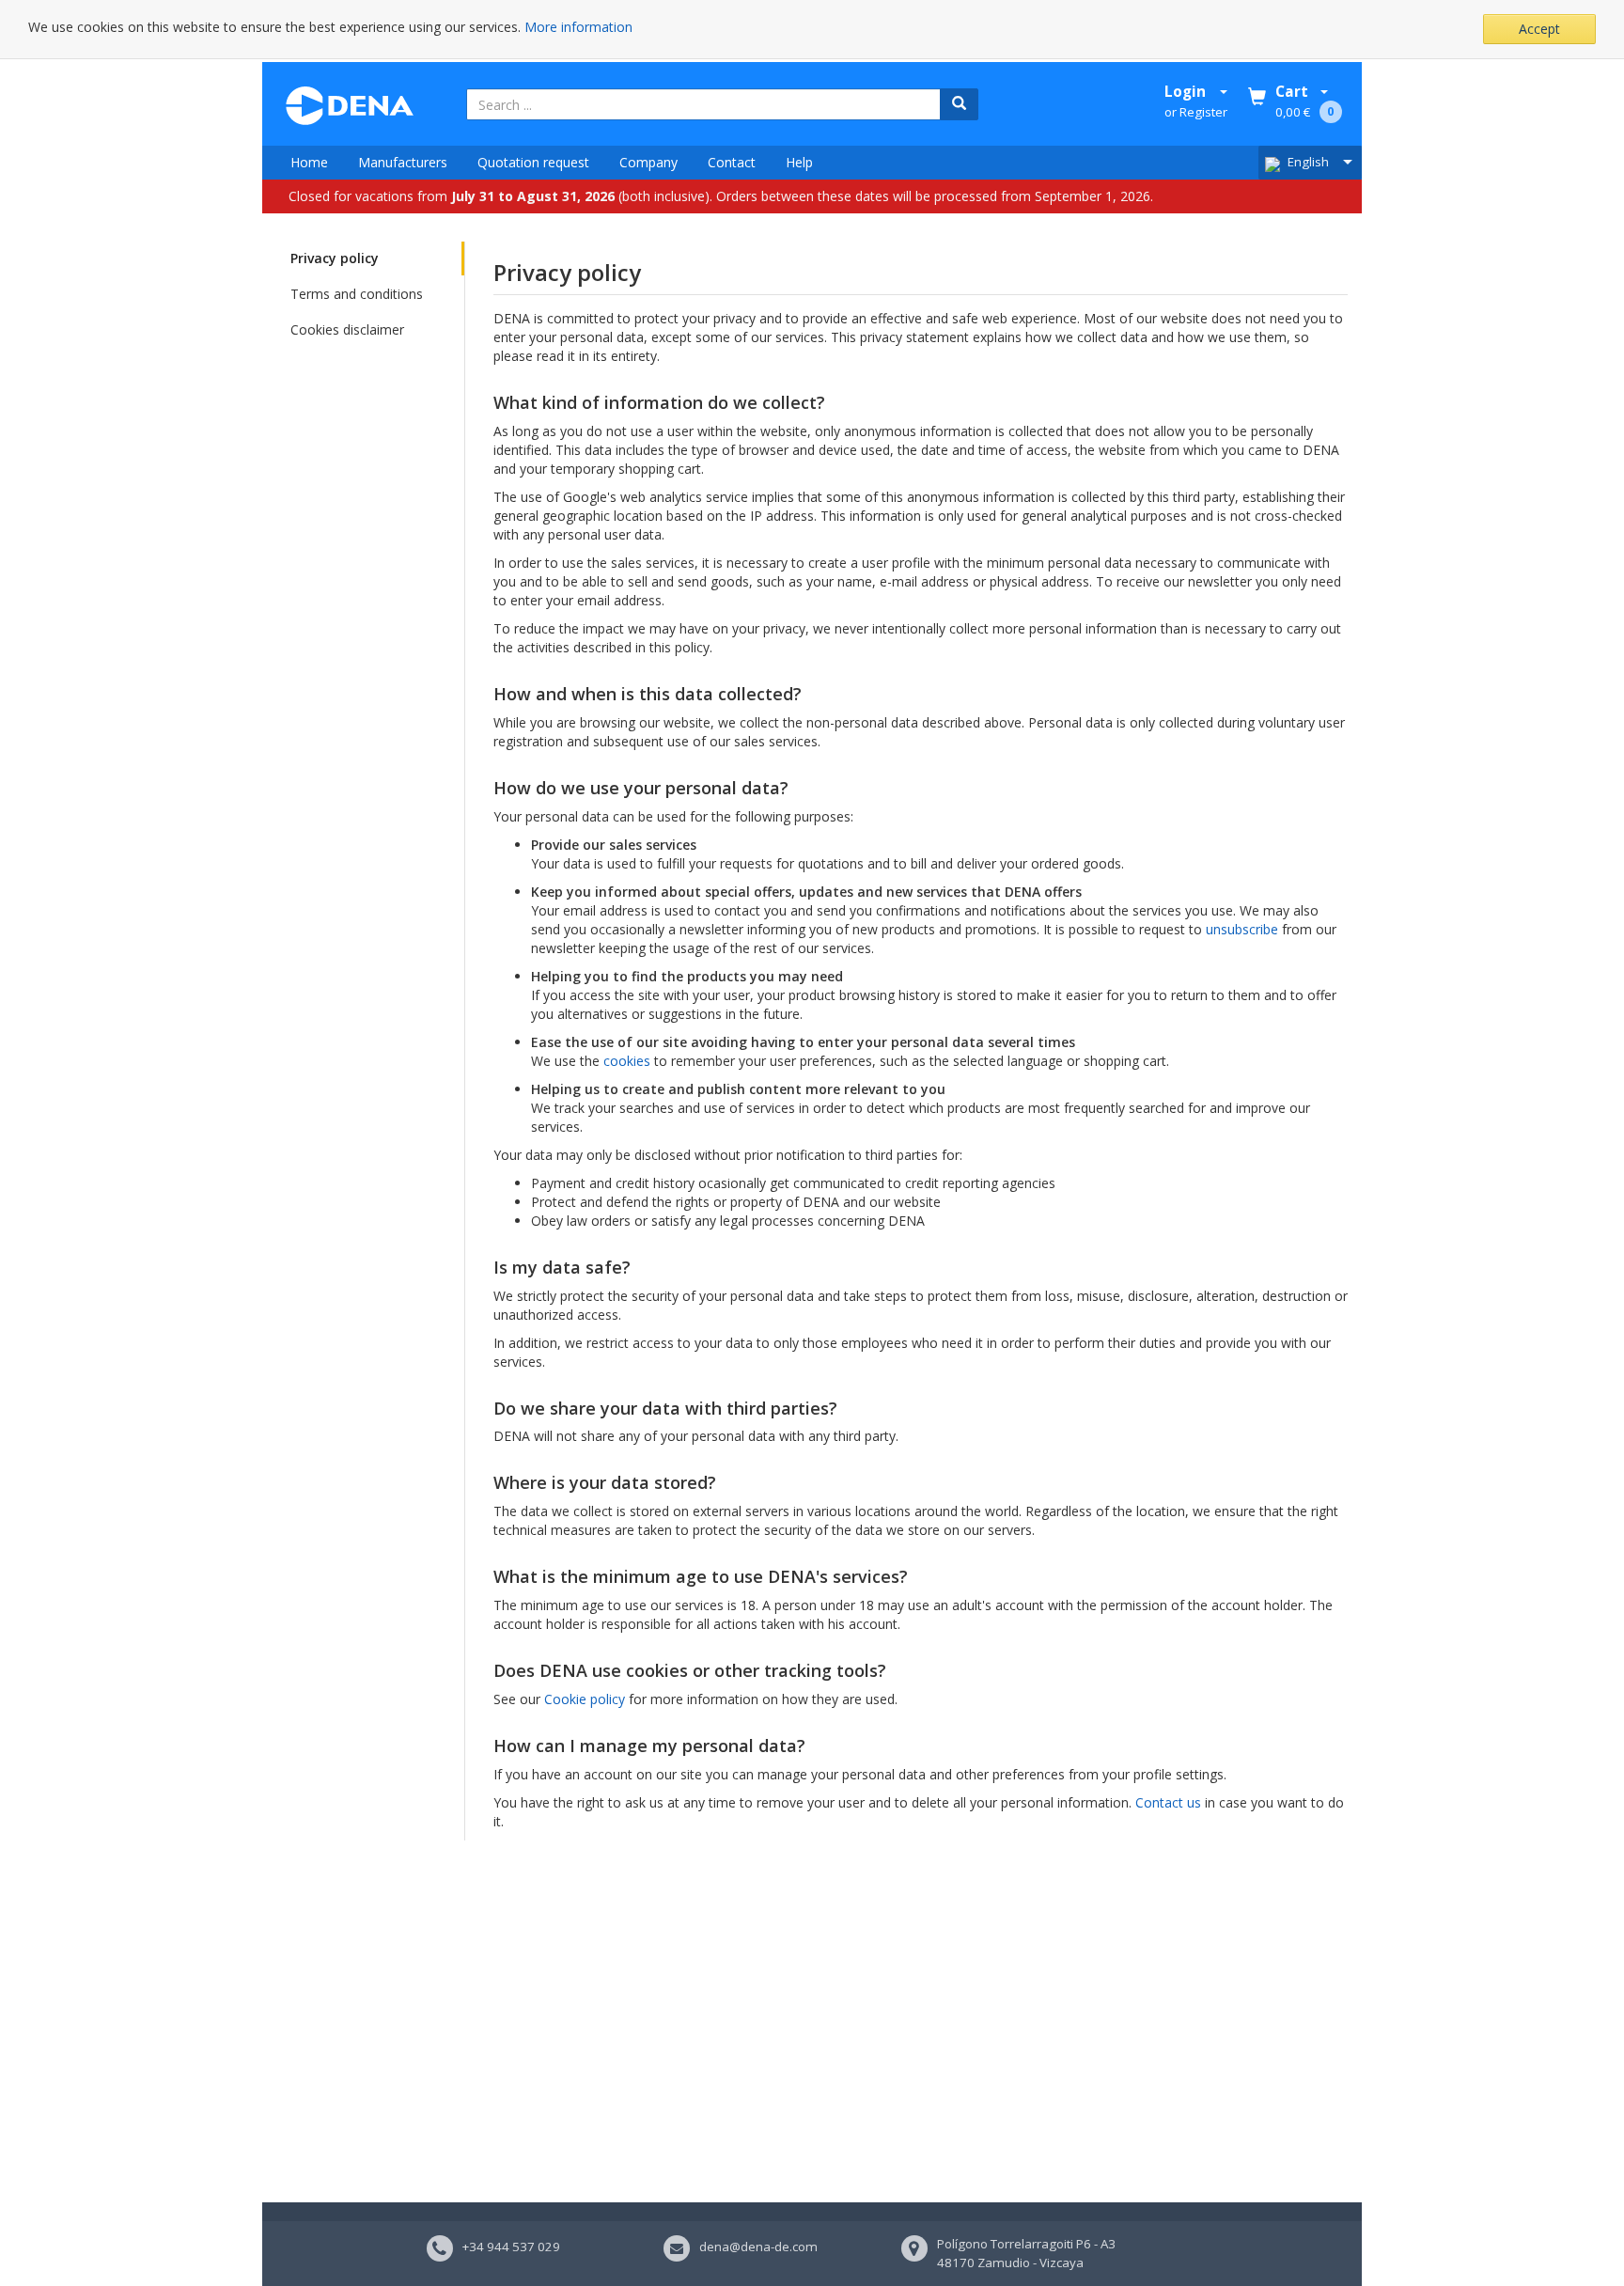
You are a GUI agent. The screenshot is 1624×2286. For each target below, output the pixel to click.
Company (648, 162)
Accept (1539, 29)
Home (309, 162)
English (1308, 162)
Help (799, 162)
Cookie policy (585, 1699)
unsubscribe (1242, 929)
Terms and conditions (357, 294)
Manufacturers (403, 162)
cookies (627, 1061)
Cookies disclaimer (347, 329)
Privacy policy (335, 258)
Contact (732, 162)
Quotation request (533, 162)
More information (578, 27)
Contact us (1168, 1802)
